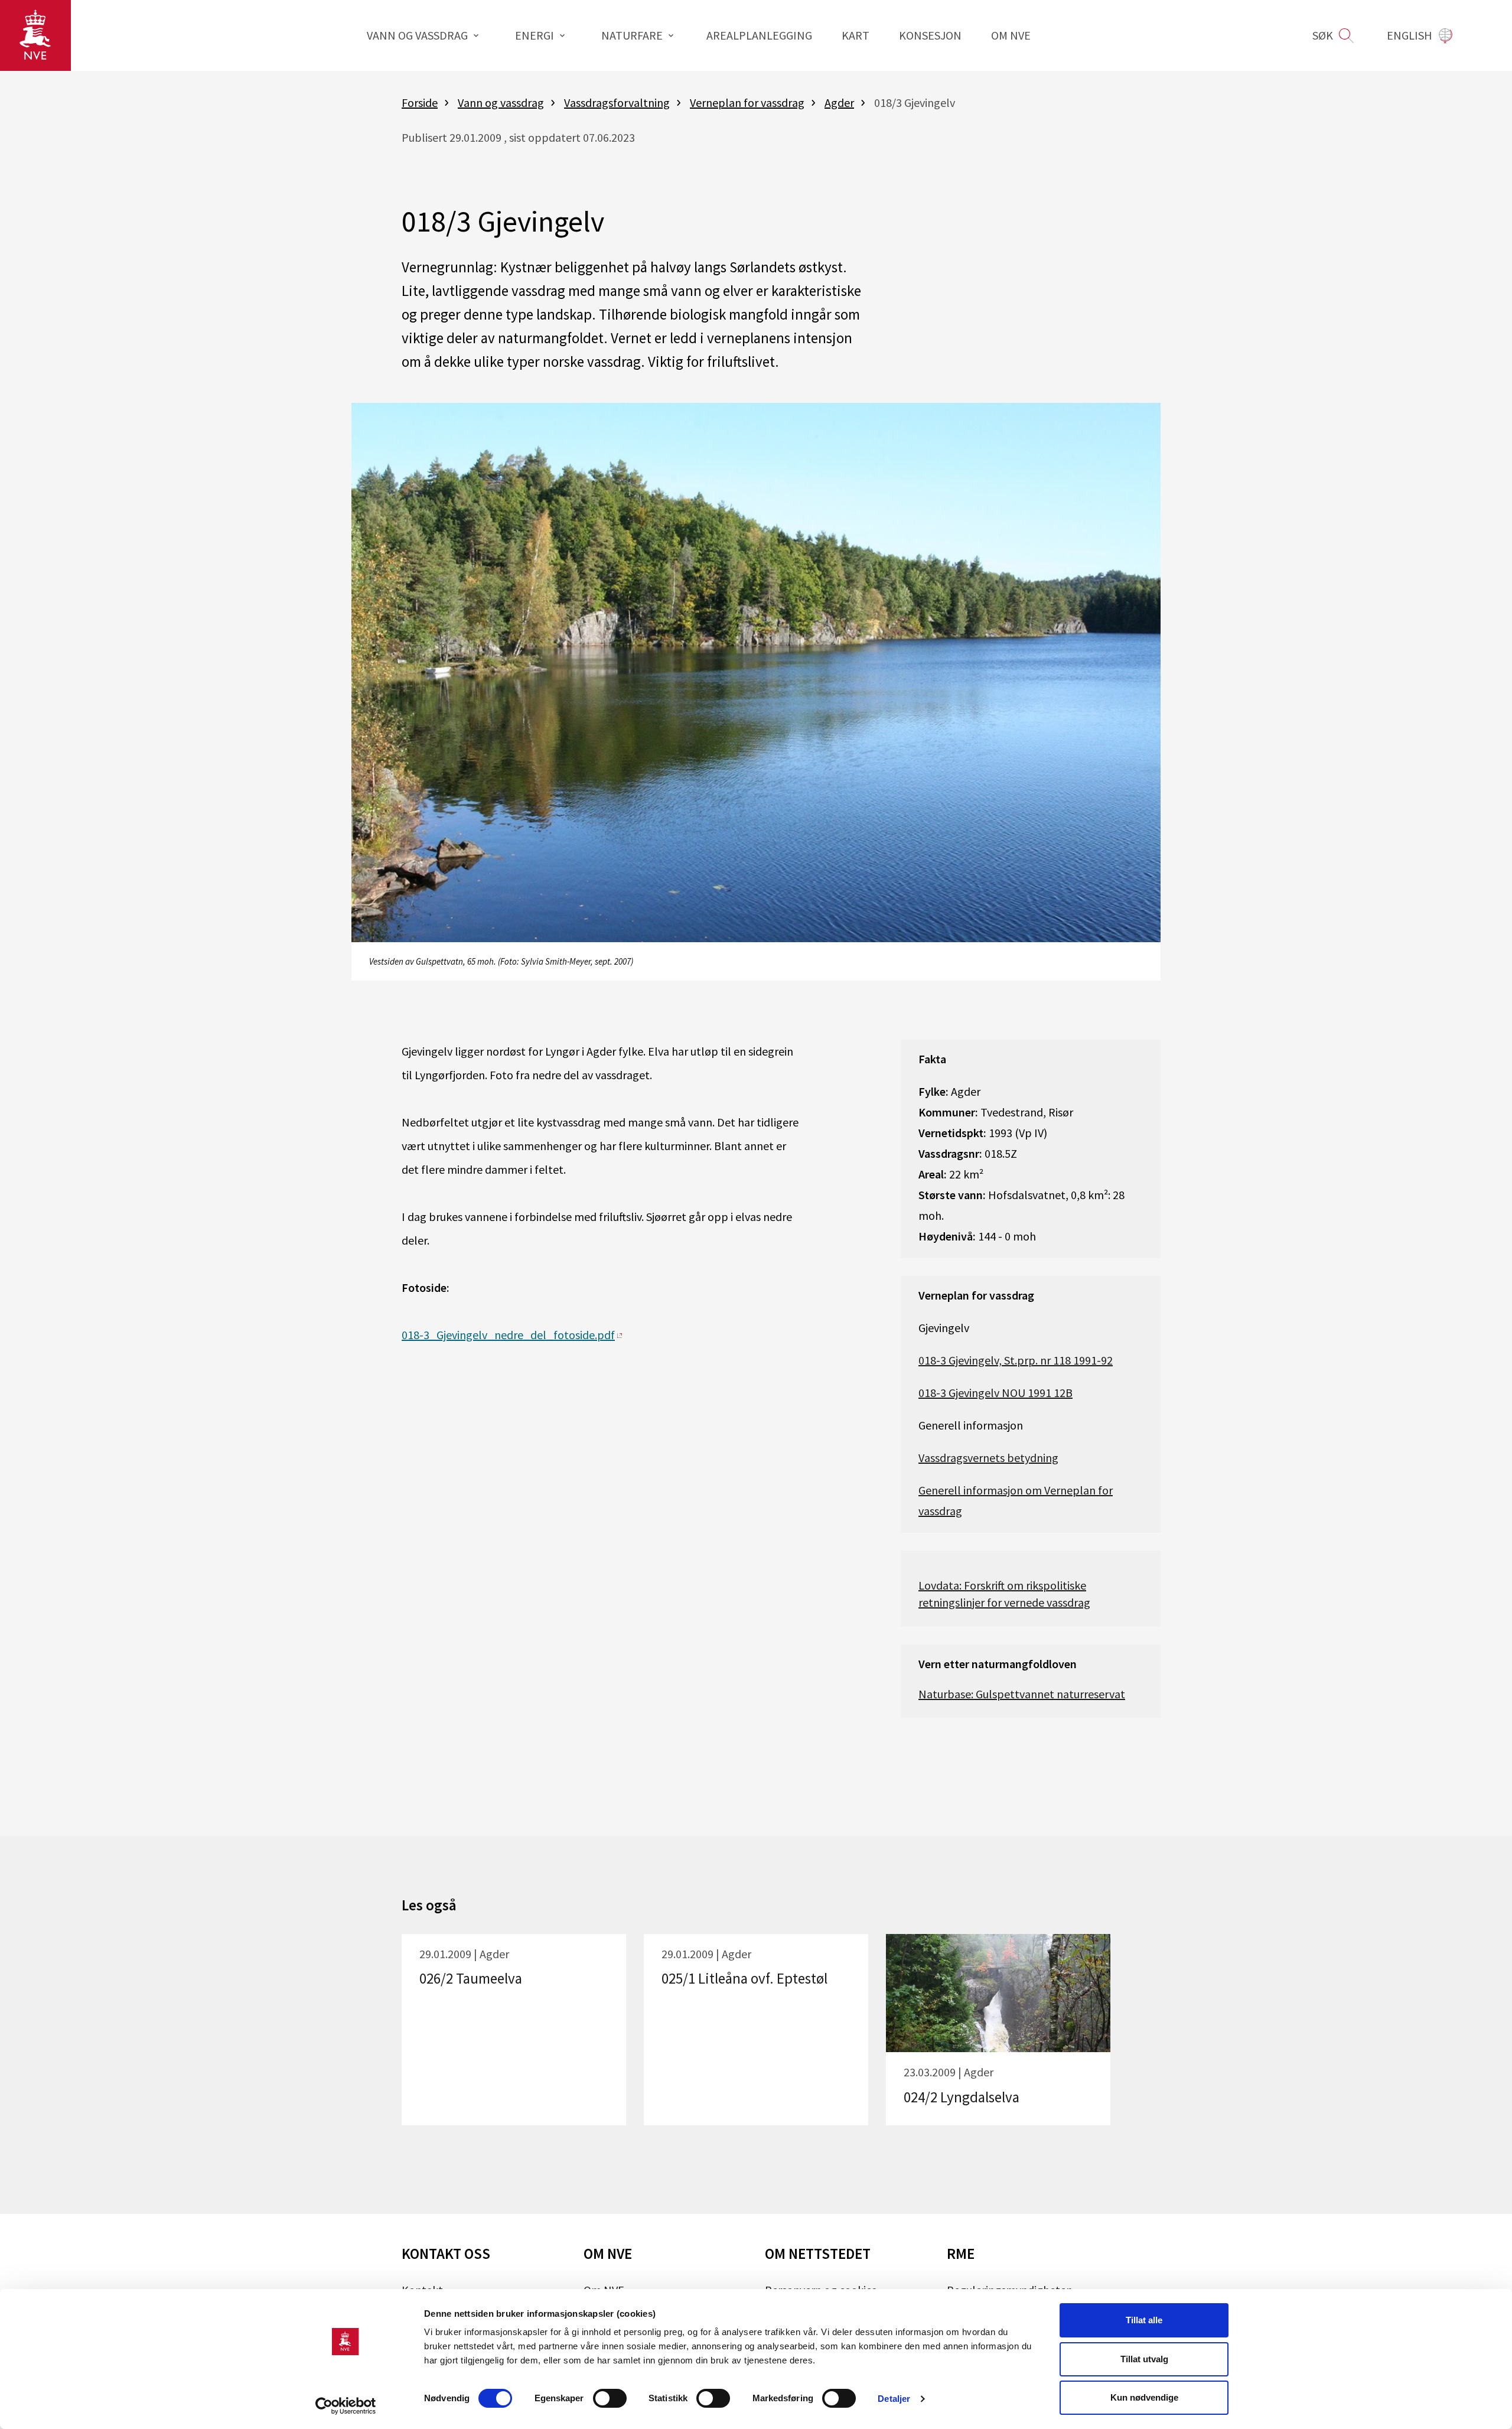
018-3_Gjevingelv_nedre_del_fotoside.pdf (508, 1335)
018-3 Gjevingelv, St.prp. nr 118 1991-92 (1016, 1360)
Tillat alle (1144, 2320)
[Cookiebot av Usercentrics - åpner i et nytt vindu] (346, 2406)
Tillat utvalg (1144, 2359)
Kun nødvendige (1144, 2397)
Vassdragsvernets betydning (988, 1458)
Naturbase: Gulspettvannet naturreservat (1022, 1694)
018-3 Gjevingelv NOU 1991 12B (995, 1393)
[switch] (610, 2398)
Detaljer (894, 2399)
